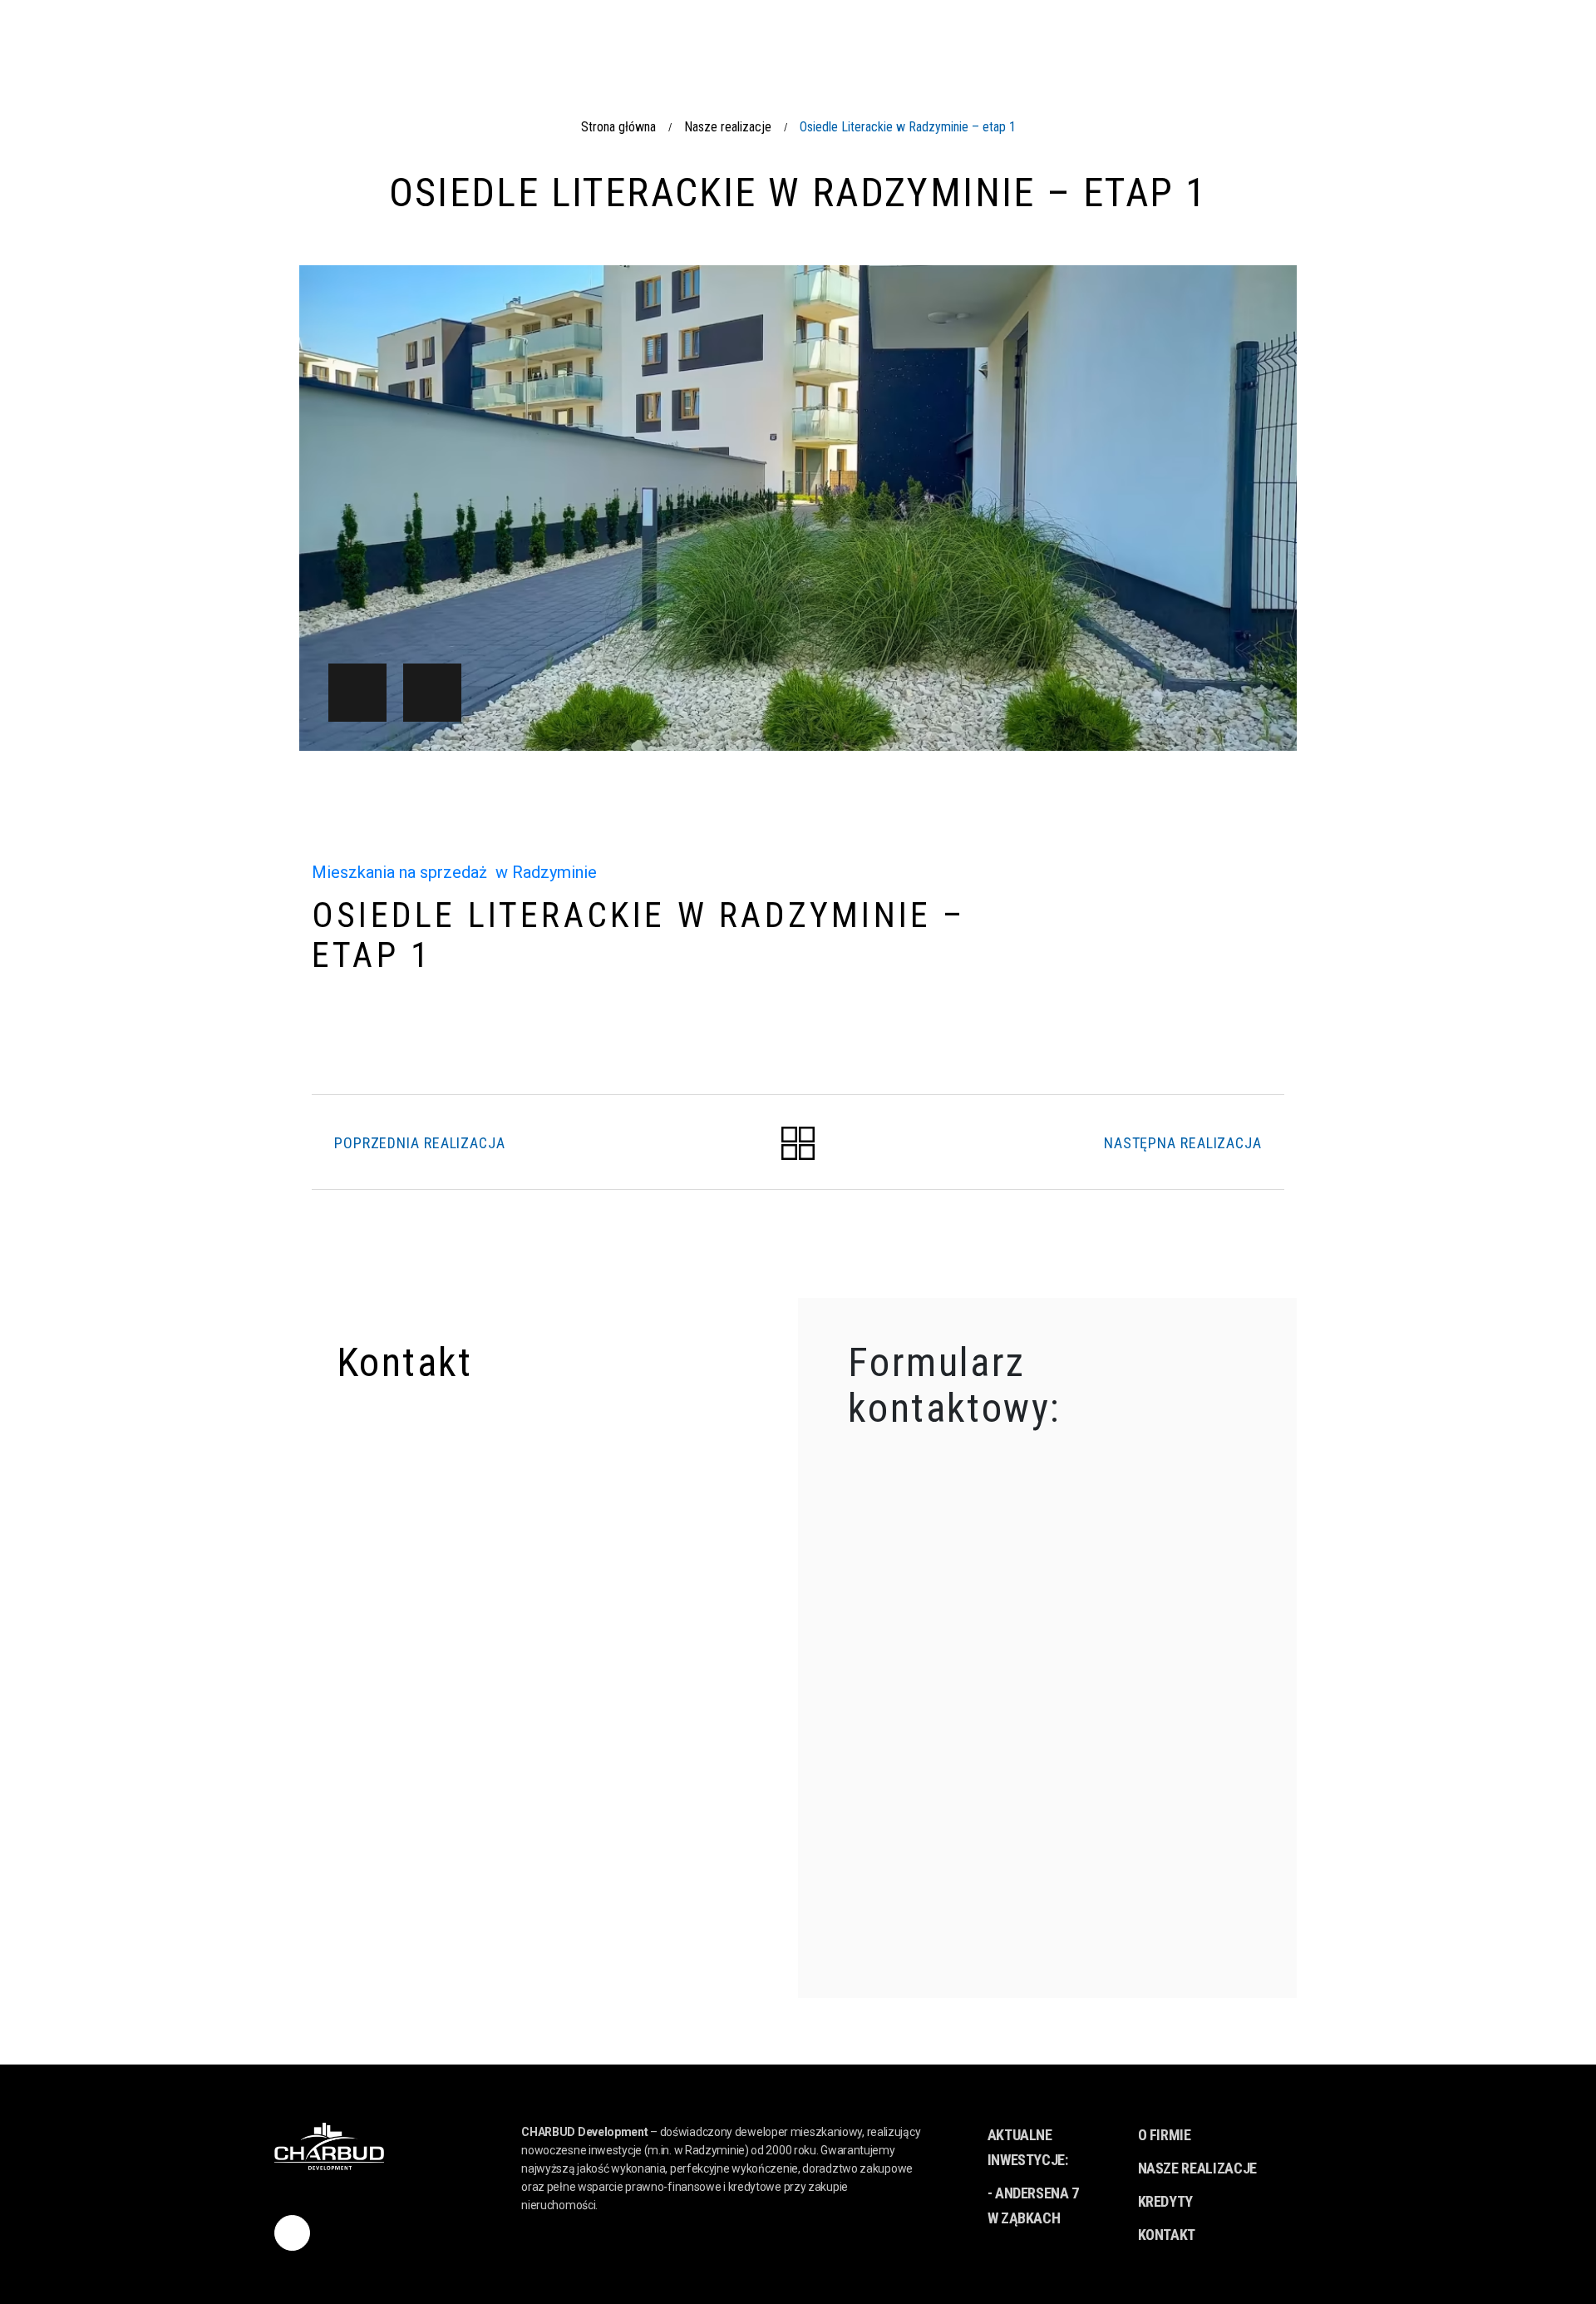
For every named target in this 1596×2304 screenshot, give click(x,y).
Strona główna (618, 127)
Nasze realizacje (728, 127)
